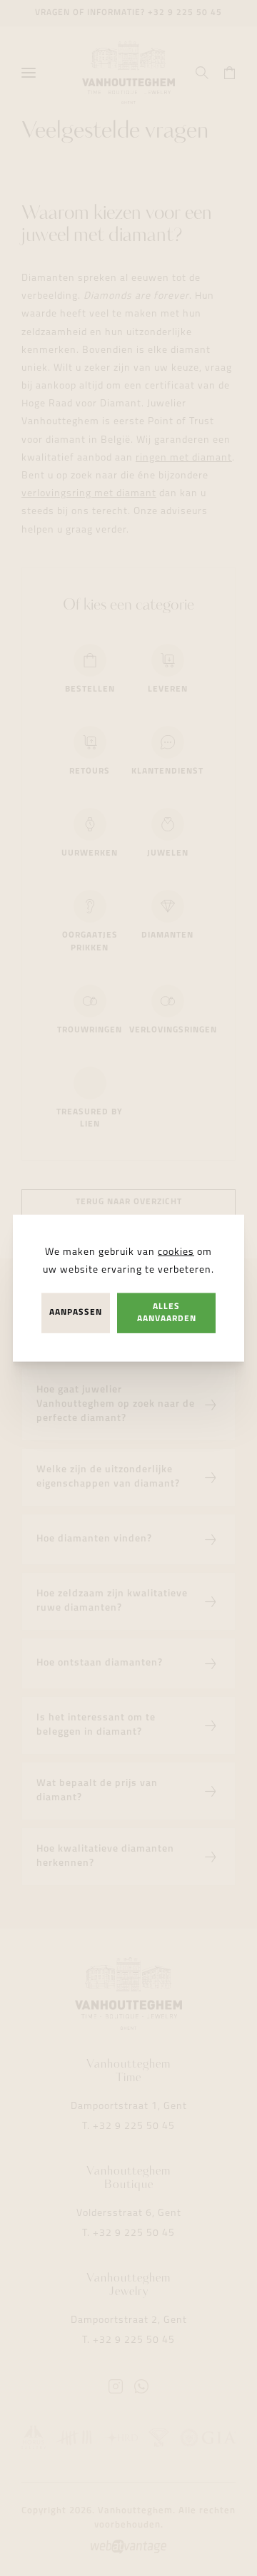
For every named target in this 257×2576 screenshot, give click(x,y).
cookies (176, 1252)
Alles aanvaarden (167, 1313)
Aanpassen (76, 1313)
